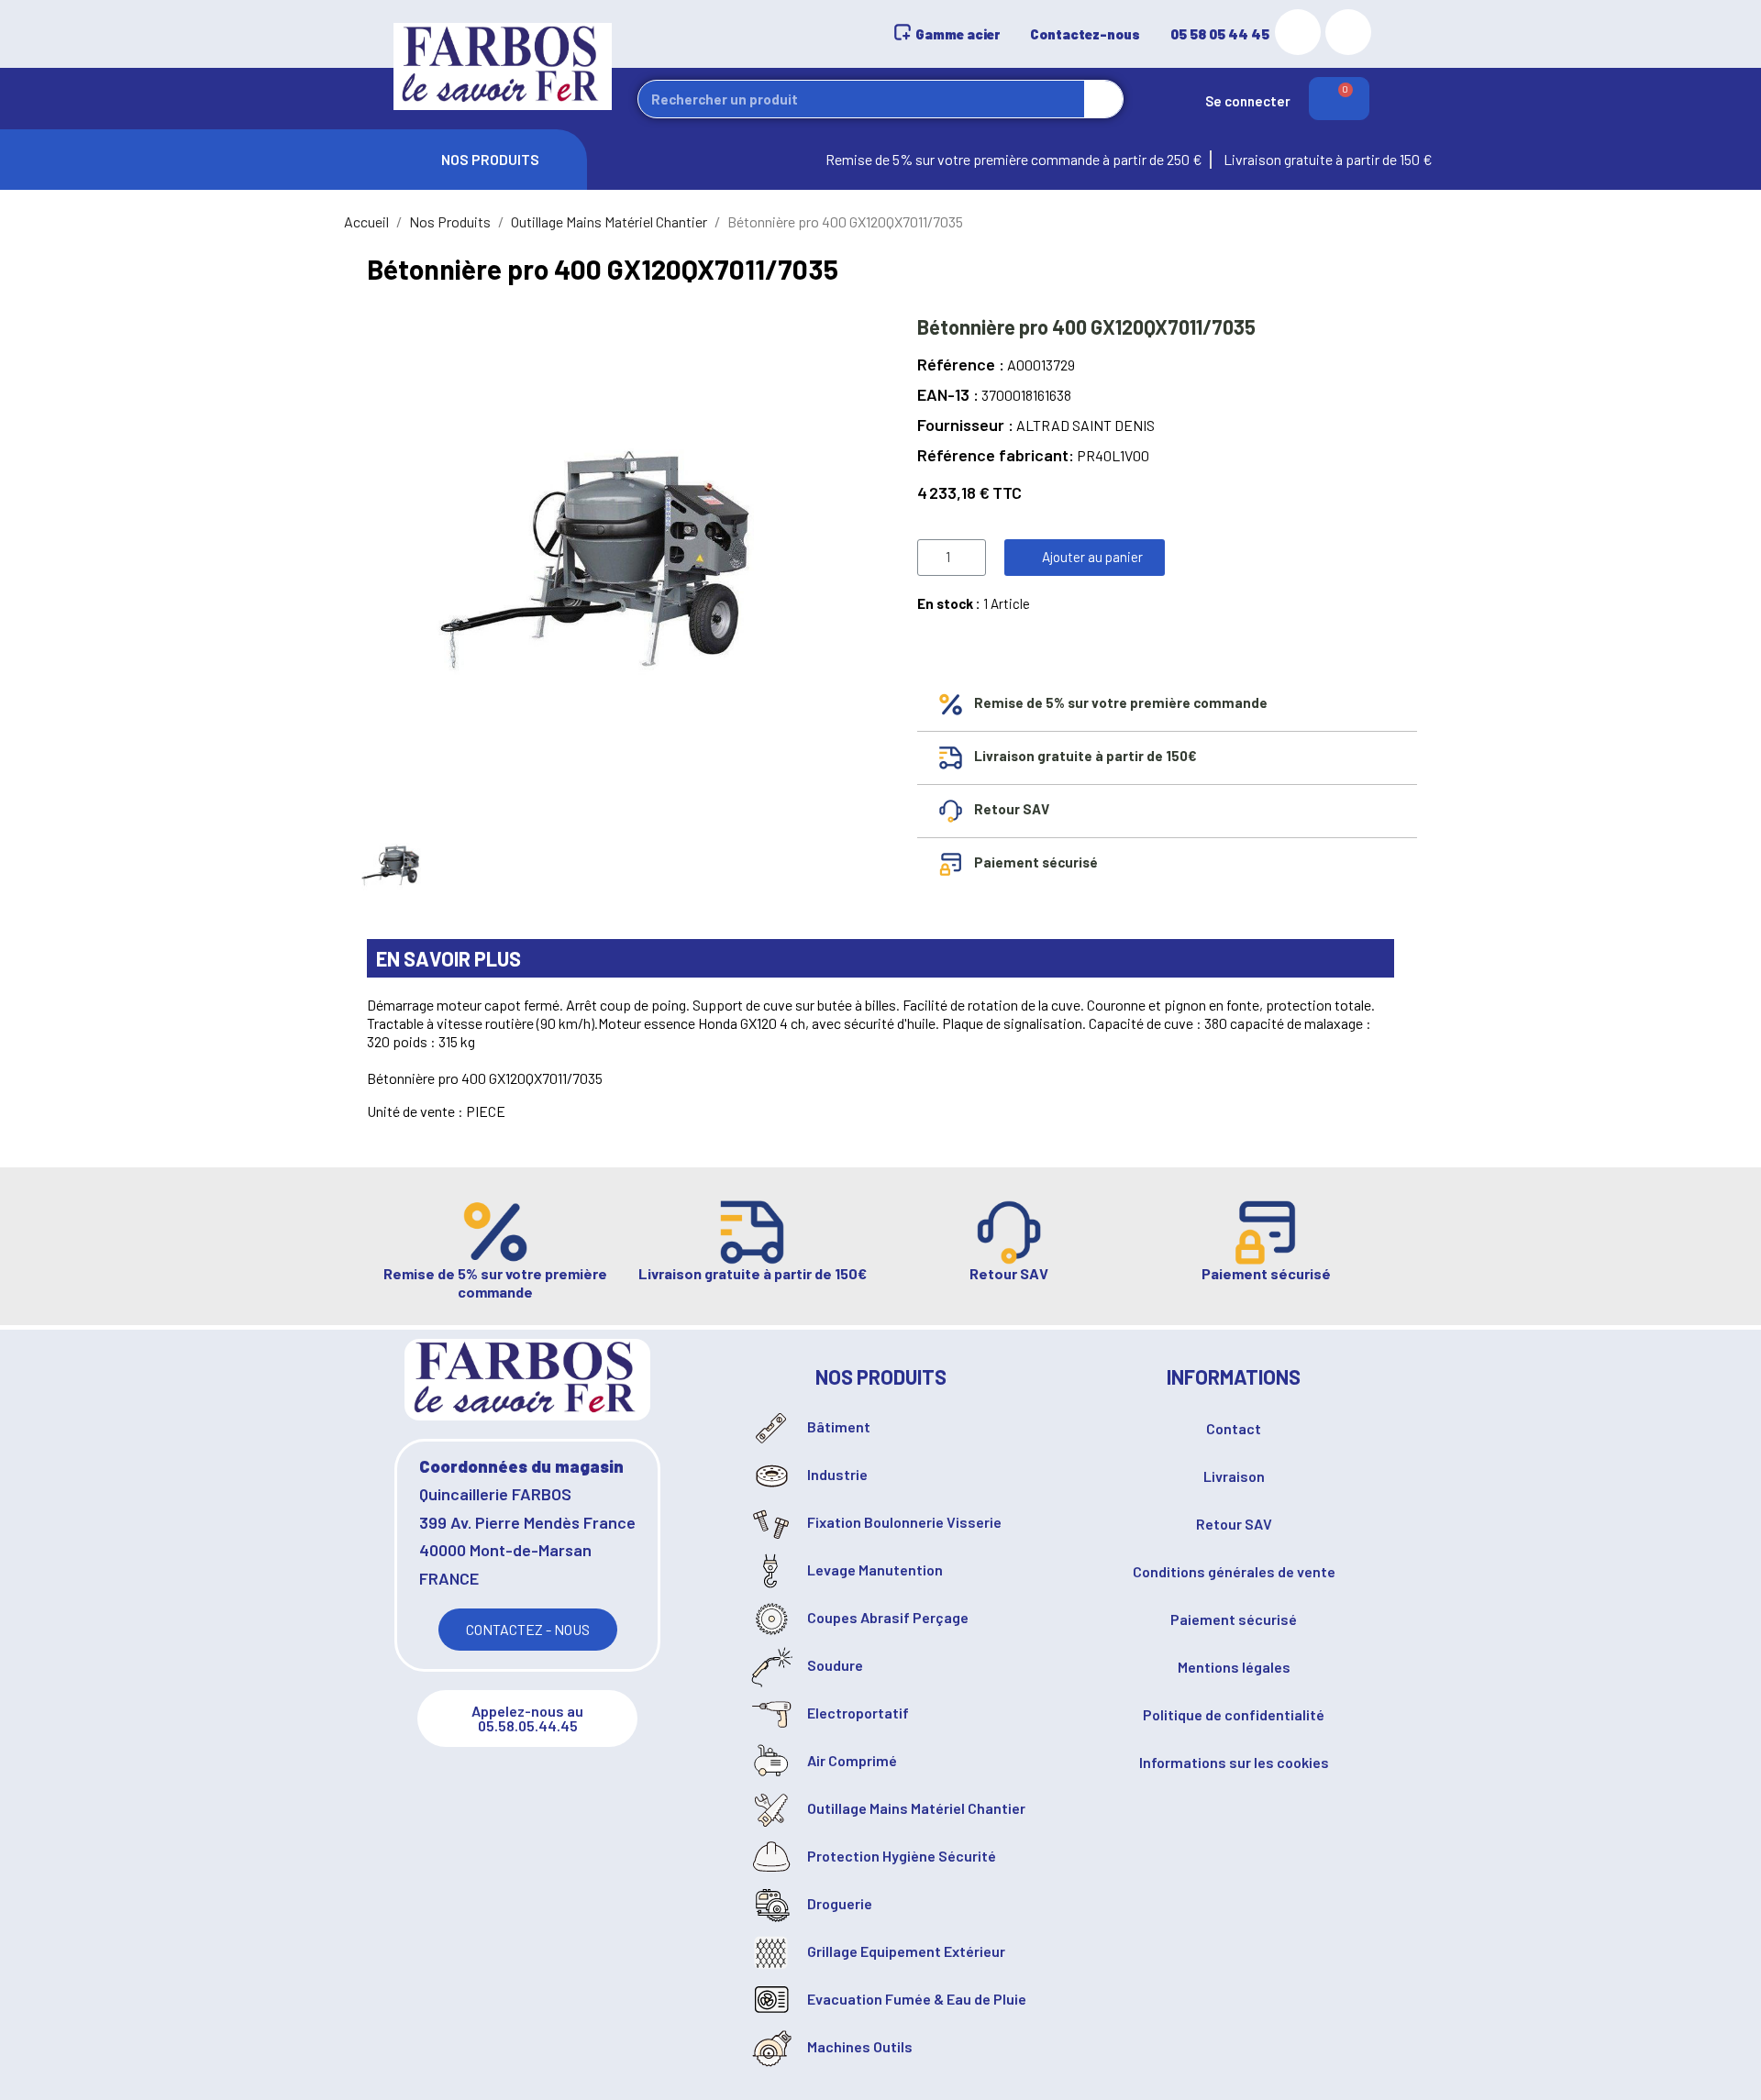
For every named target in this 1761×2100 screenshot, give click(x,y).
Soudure (834, 1665)
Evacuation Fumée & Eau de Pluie (915, 1999)
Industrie (836, 1474)
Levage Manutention (874, 1569)
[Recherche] (1103, 99)
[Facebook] (1348, 32)
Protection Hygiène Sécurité (900, 1856)
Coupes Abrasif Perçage (886, 1617)
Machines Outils (858, 2046)
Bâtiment (837, 1426)
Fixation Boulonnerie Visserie (903, 1522)
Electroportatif (857, 1713)
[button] (1085, 558)
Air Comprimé (851, 1760)
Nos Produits (490, 156)
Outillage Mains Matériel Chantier (915, 1808)
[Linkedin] (1298, 32)
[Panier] (1339, 99)
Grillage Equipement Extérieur (905, 1951)
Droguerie (838, 1903)
